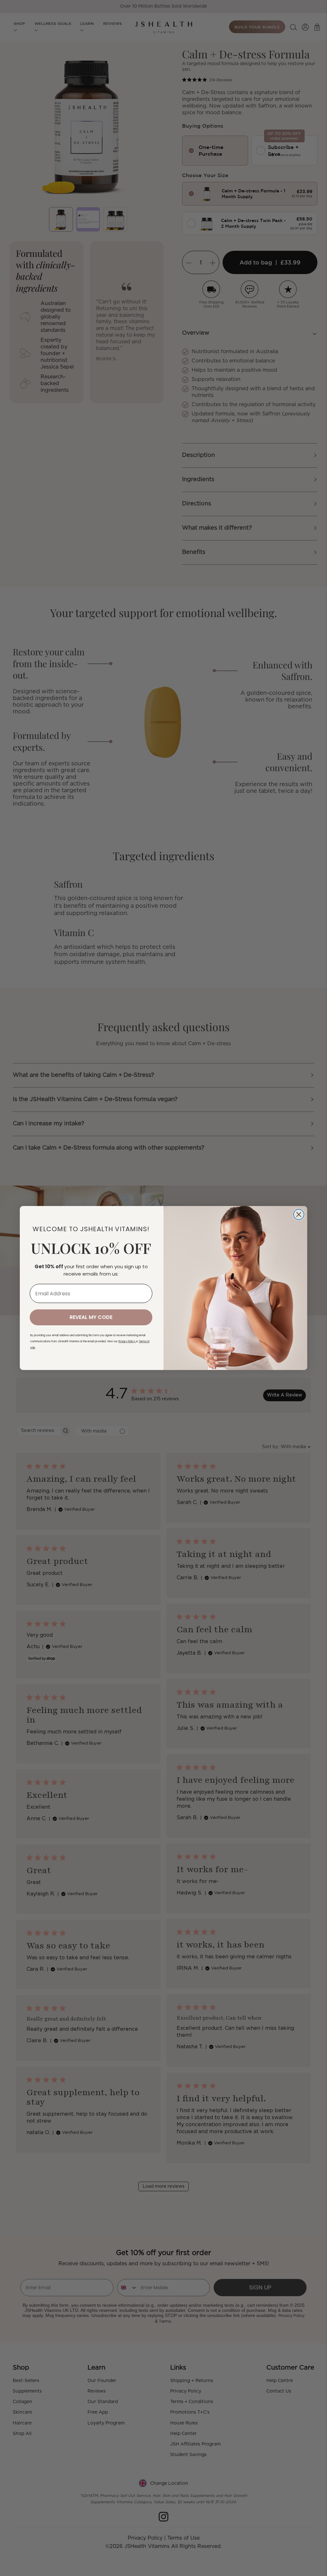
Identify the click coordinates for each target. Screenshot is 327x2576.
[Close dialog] (299, 1214)
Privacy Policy (127, 1341)
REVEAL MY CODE (91, 1317)
